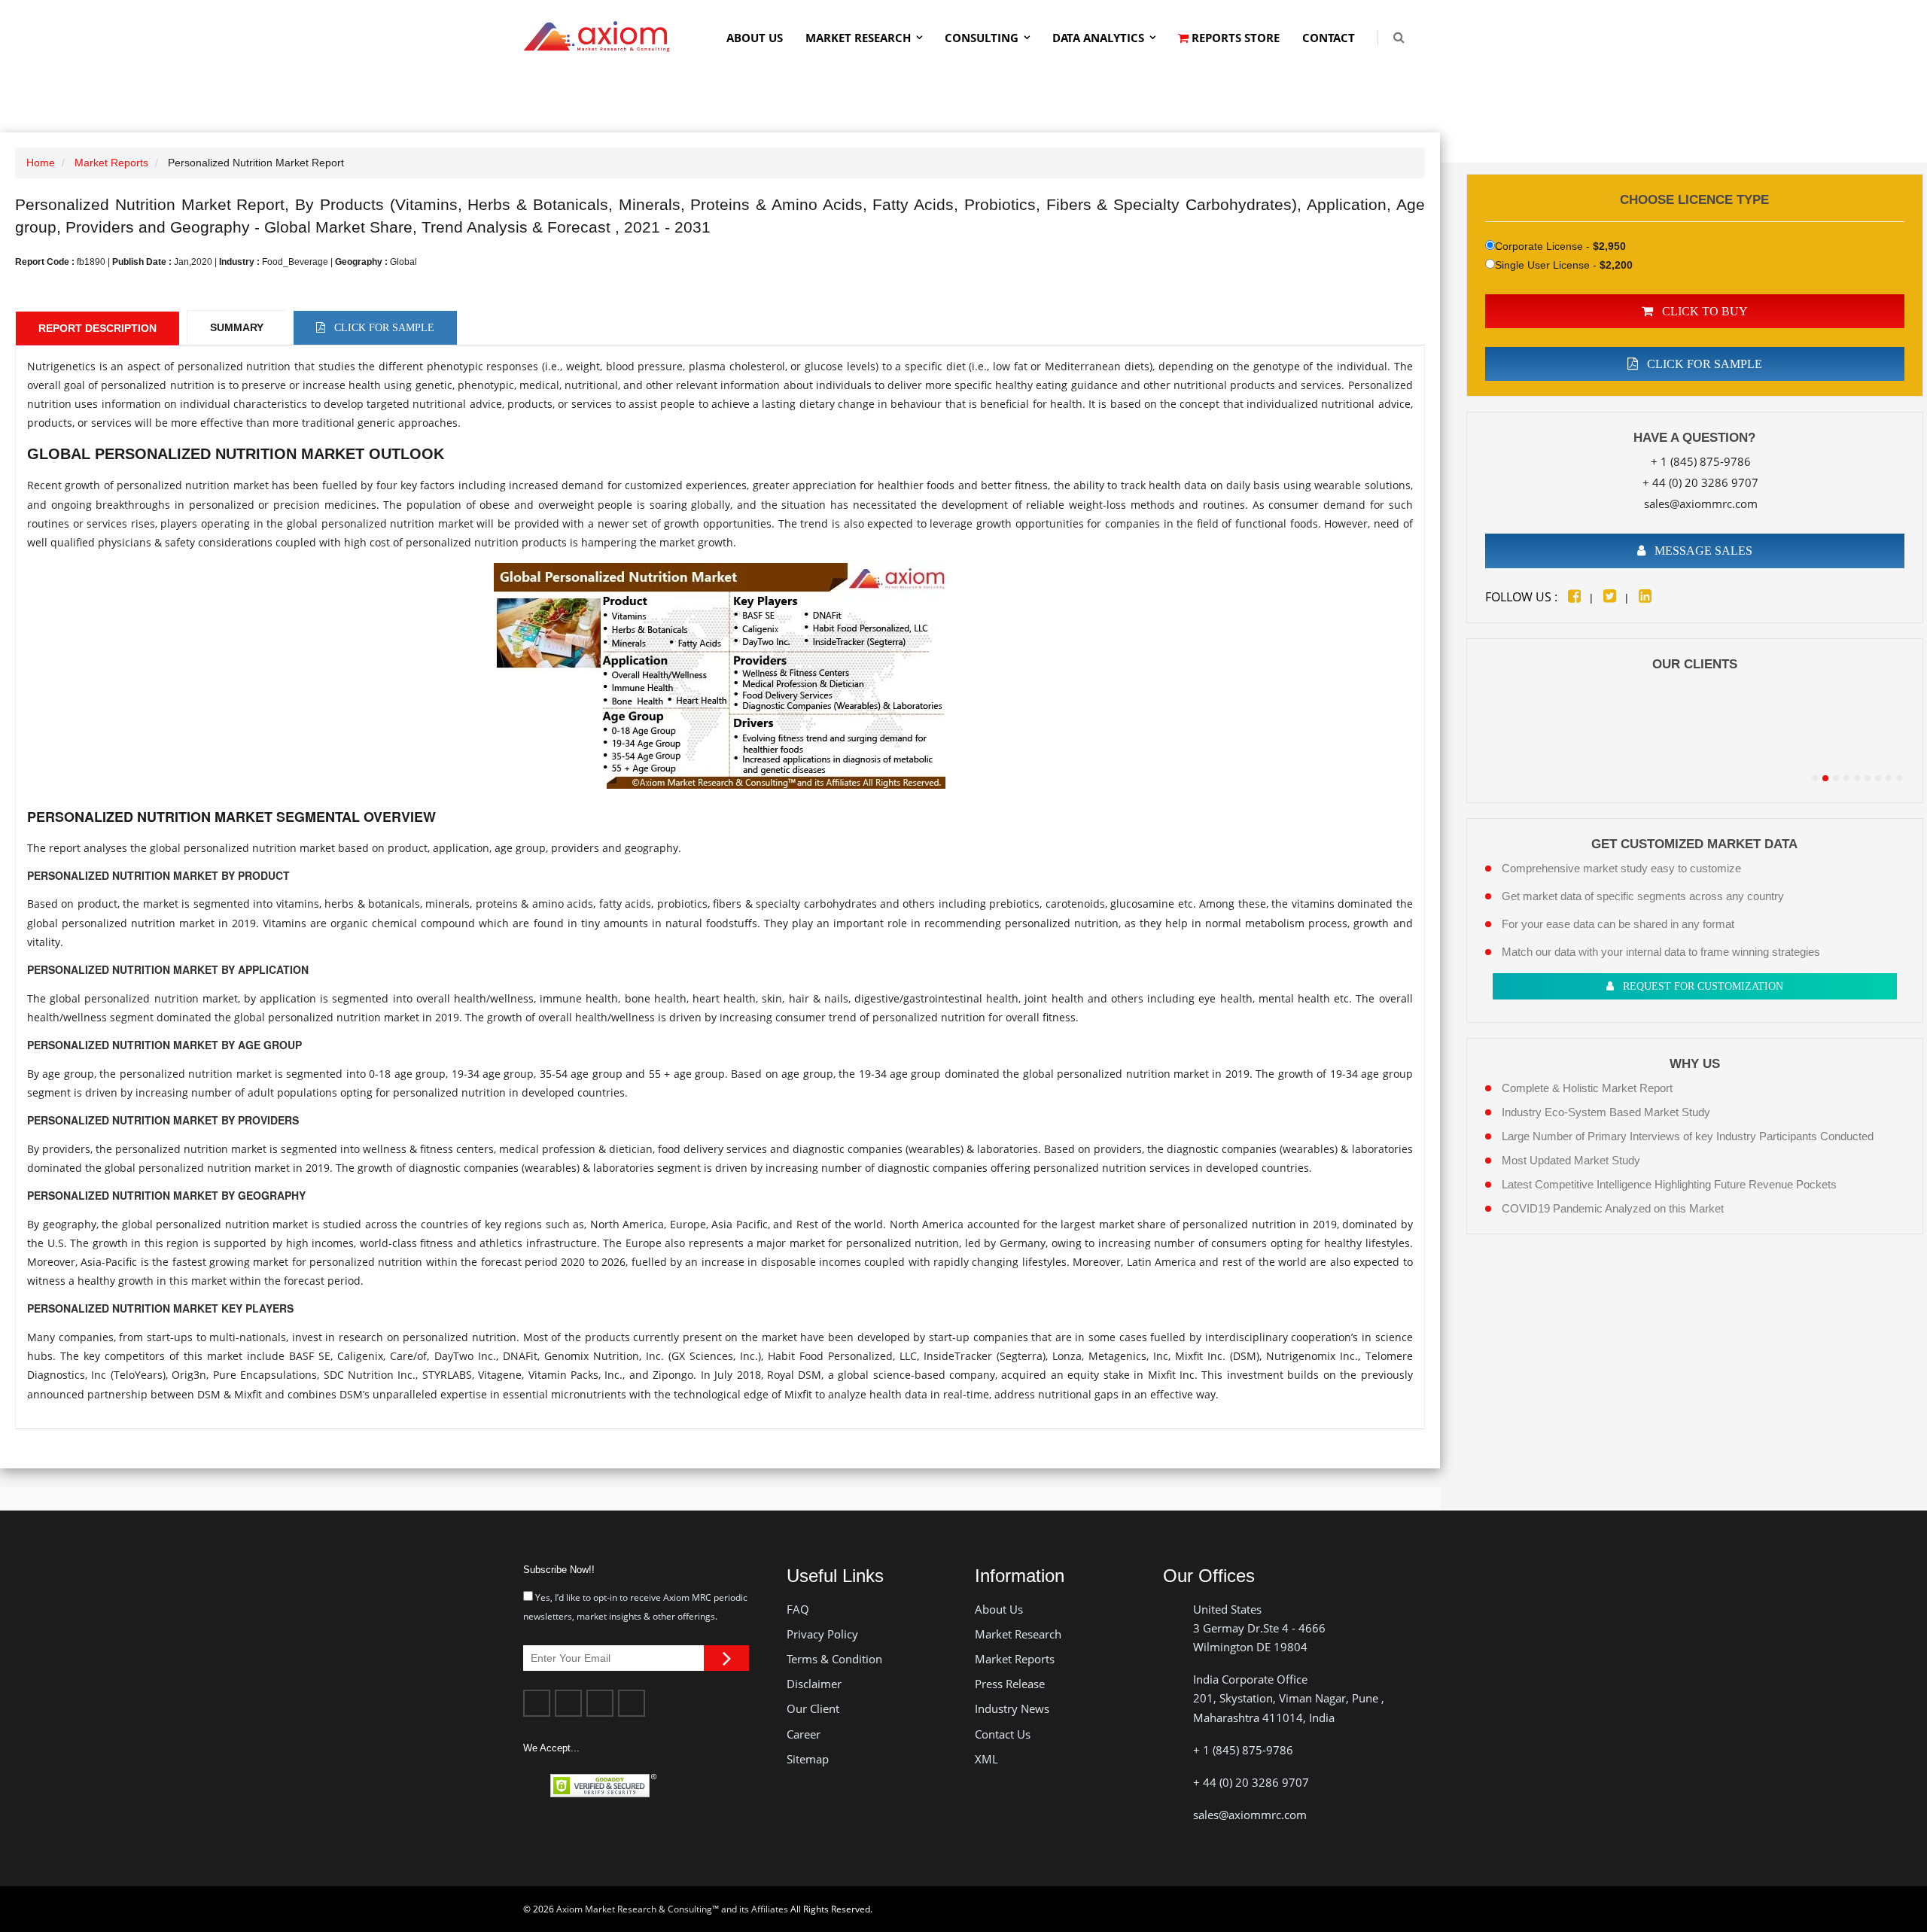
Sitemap (808, 1759)
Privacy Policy (822, 1634)
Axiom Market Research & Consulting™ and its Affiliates (672, 1909)
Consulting (982, 38)
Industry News (1012, 1708)
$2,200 (1616, 265)
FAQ (798, 1609)
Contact (1329, 38)
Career (804, 1734)
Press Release (1010, 1684)
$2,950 (1609, 246)
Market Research (858, 38)
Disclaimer (814, 1684)
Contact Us (1003, 1734)
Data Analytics (1098, 38)
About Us (755, 38)
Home (41, 163)
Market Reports (111, 163)
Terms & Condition (834, 1659)
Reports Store (1234, 38)
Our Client (813, 1708)
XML (986, 1759)
